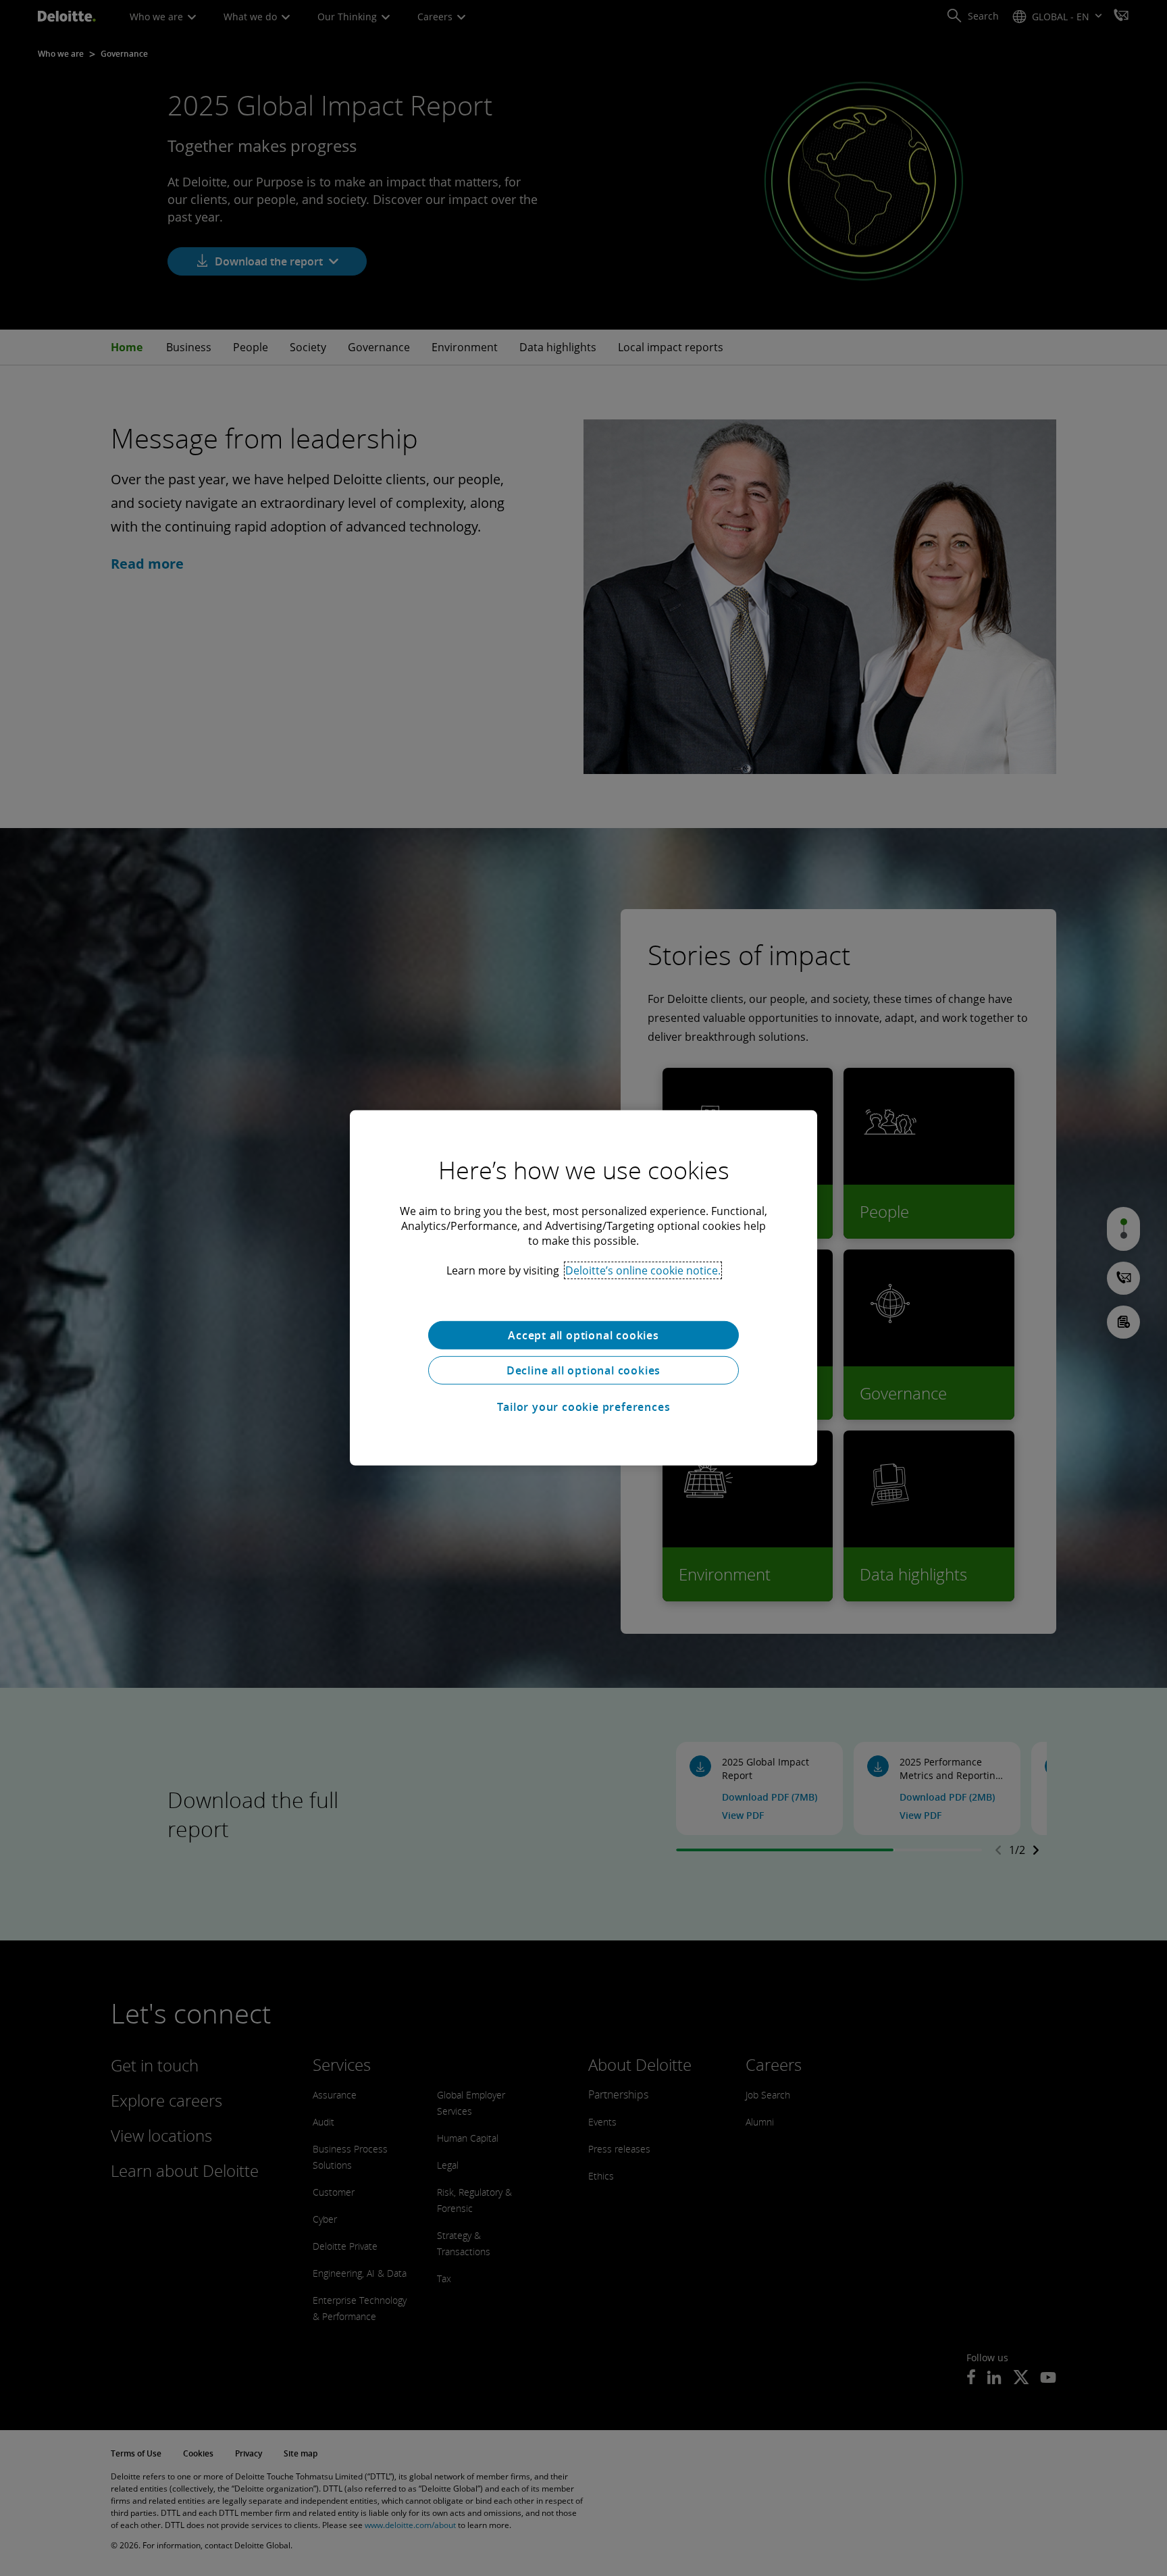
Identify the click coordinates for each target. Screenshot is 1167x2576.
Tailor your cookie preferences (584, 1407)
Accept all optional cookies (583, 1335)
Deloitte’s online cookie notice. (643, 1270)
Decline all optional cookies (583, 1370)
